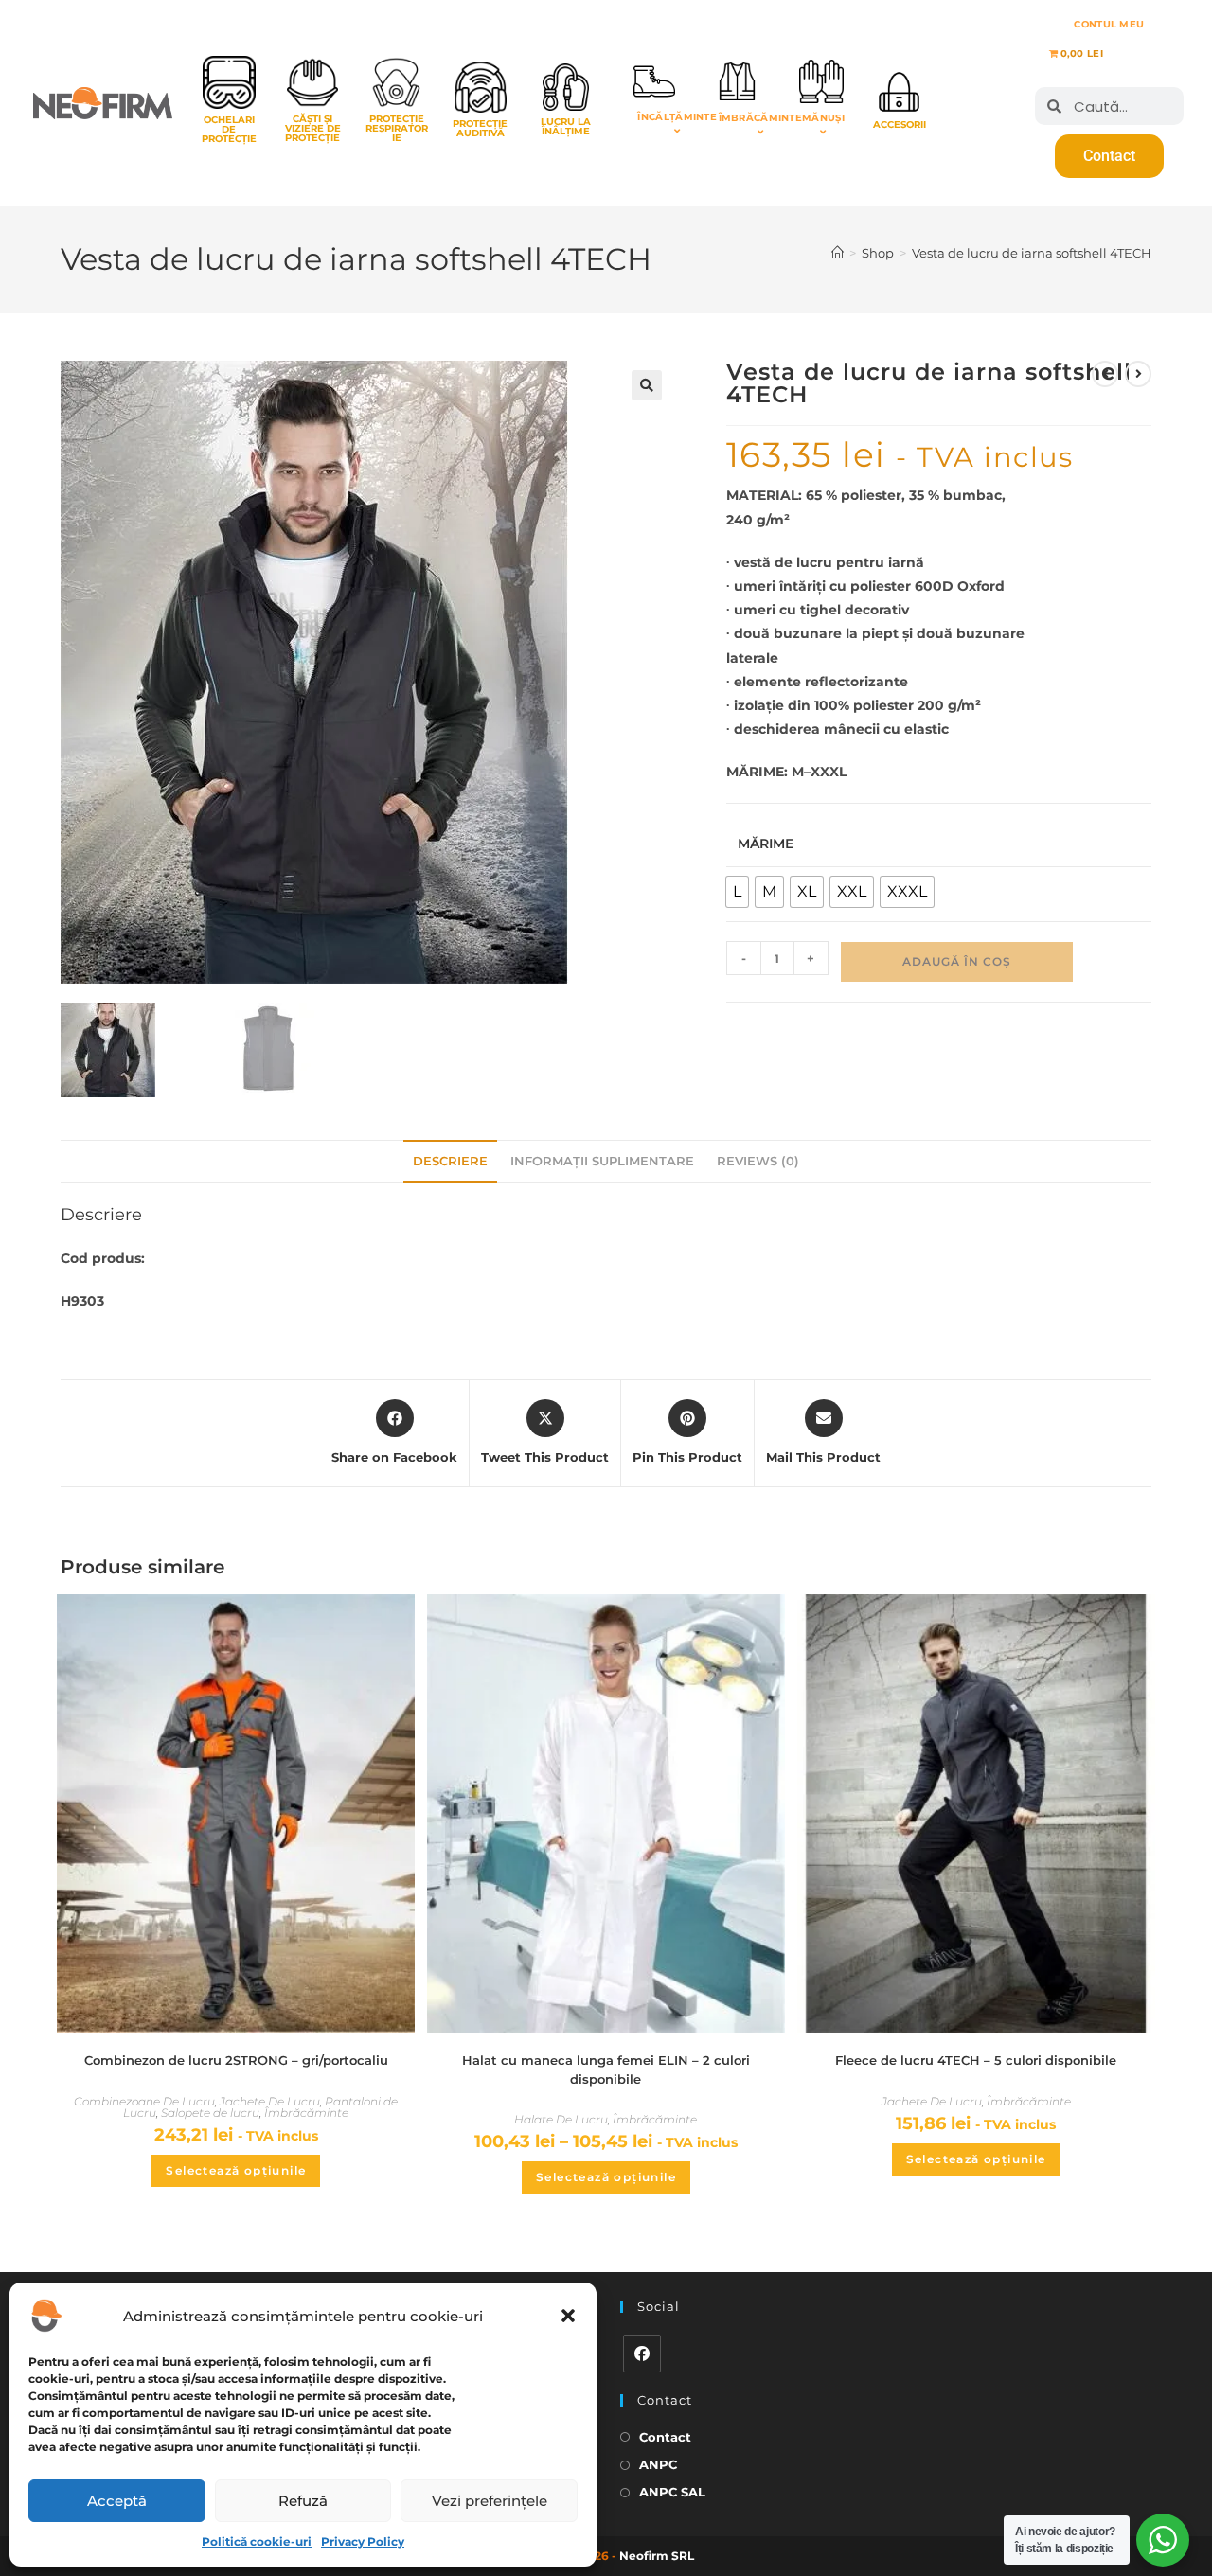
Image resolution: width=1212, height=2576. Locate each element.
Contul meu (1109, 24)
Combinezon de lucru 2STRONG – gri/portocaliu (236, 2060)
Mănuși (823, 118)
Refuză (303, 2501)
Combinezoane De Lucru (144, 2101)
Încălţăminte (677, 117)
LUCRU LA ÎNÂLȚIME (566, 126)
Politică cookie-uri (257, 2541)
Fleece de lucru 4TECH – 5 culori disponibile (976, 2060)
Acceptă (117, 2501)
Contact (665, 2437)
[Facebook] (642, 2354)
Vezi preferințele (490, 2501)
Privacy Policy (363, 2541)
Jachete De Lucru (270, 2101)
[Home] (838, 253)
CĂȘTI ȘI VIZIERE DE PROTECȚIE (313, 128)
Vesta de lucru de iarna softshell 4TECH (1032, 253)
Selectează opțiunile (236, 2170)
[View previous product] (1105, 374)
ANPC (658, 2464)
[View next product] (1138, 374)
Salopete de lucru (210, 2113)
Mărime (766, 844)
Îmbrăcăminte (761, 118)
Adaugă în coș (957, 961)
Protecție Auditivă (480, 128)
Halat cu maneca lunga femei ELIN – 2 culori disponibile (606, 2070)
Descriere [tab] (450, 1161)
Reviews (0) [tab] (758, 1161)
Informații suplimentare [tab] (602, 1161)
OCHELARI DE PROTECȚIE (229, 129)
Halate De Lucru (561, 2119)
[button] (568, 2316)
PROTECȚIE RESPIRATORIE (397, 128)
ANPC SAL (672, 2492)
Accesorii (900, 124)
